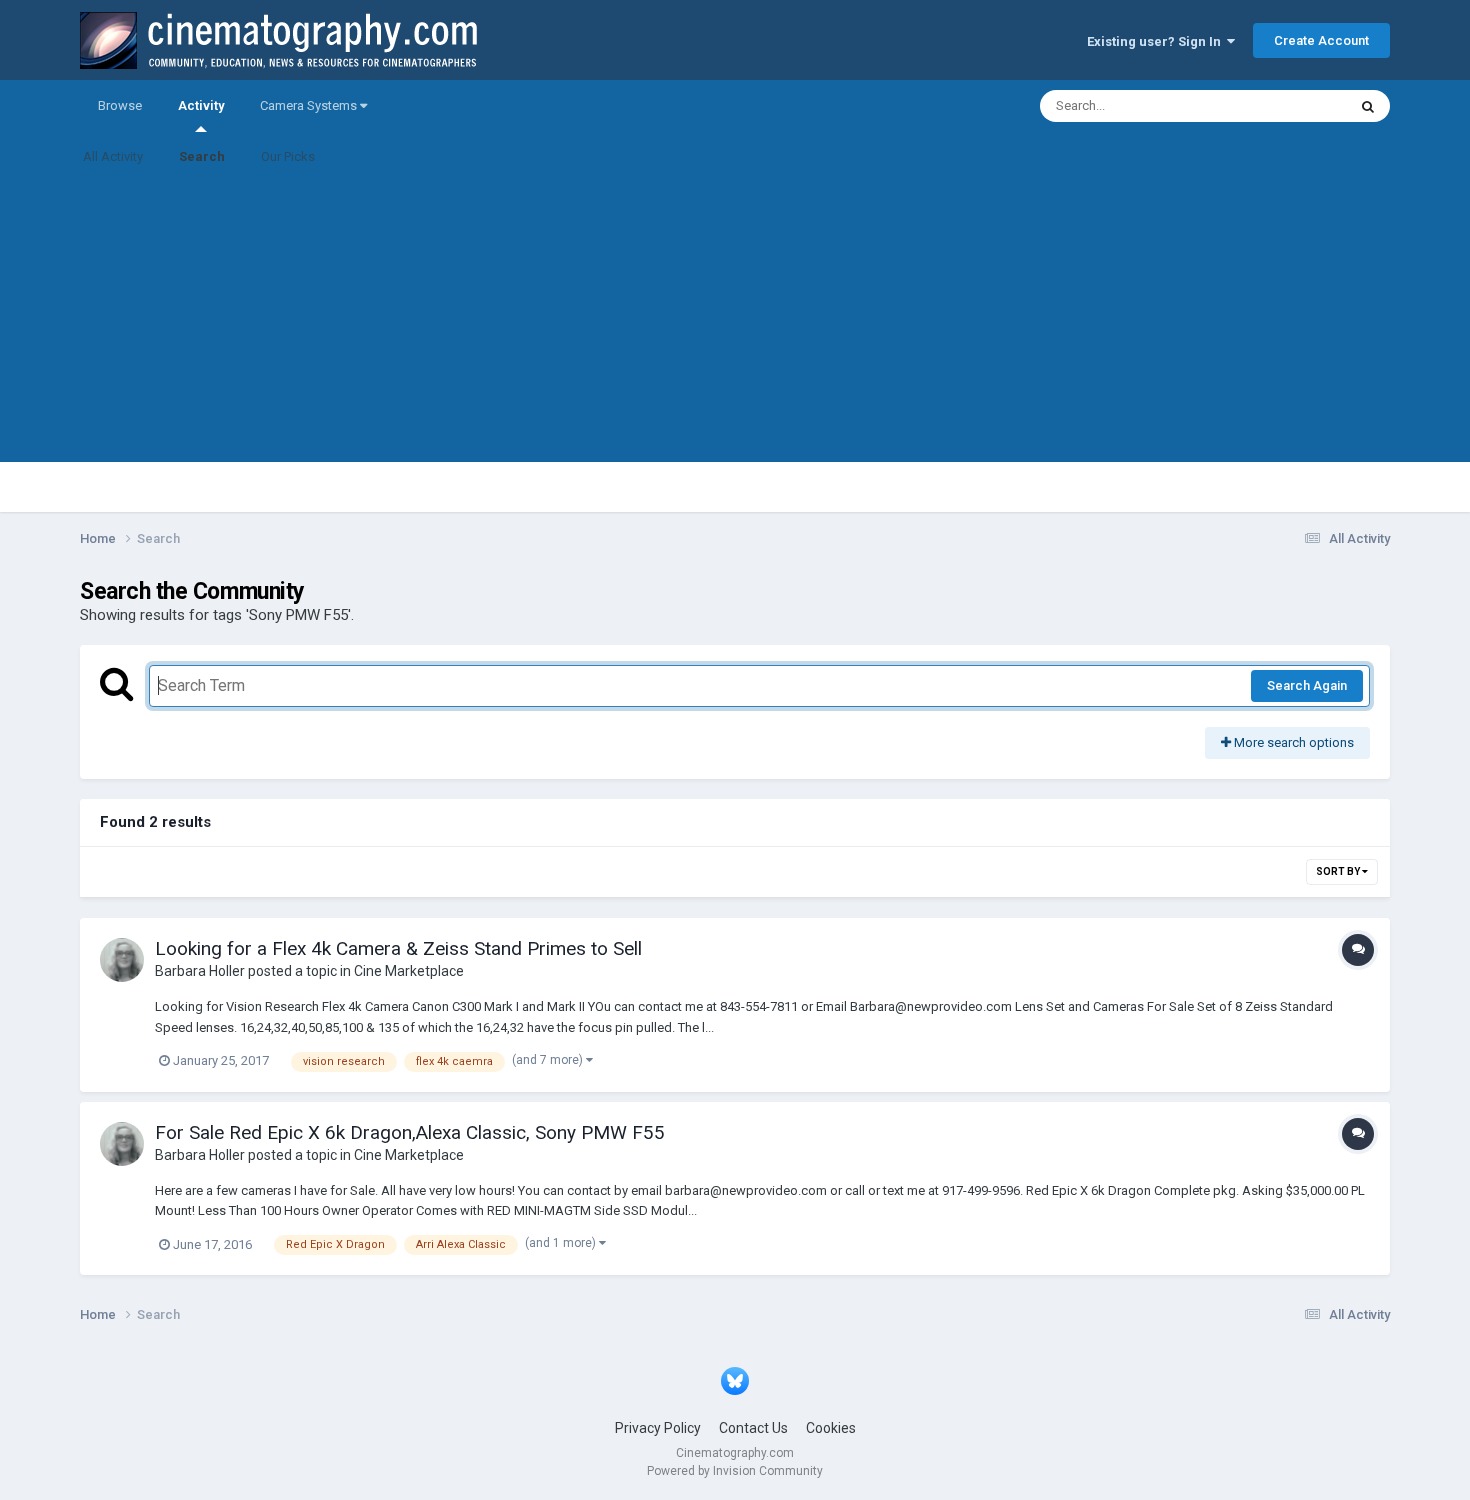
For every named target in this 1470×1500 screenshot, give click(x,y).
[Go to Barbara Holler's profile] (122, 960)
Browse (120, 105)
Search (202, 156)
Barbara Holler (200, 971)
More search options (1292, 742)
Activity (201, 105)
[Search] (1368, 106)
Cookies (831, 1428)
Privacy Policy (658, 1428)
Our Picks (288, 156)
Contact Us (753, 1428)
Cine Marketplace (409, 971)
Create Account (1321, 40)
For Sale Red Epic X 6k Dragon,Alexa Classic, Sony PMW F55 (410, 1132)
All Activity (113, 156)
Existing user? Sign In (1157, 41)
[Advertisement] (735, 322)
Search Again (1307, 685)
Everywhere (1287, 106)
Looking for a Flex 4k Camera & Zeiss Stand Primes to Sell (398, 948)
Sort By (1339, 871)
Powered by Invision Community (735, 1471)
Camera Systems (310, 105)
